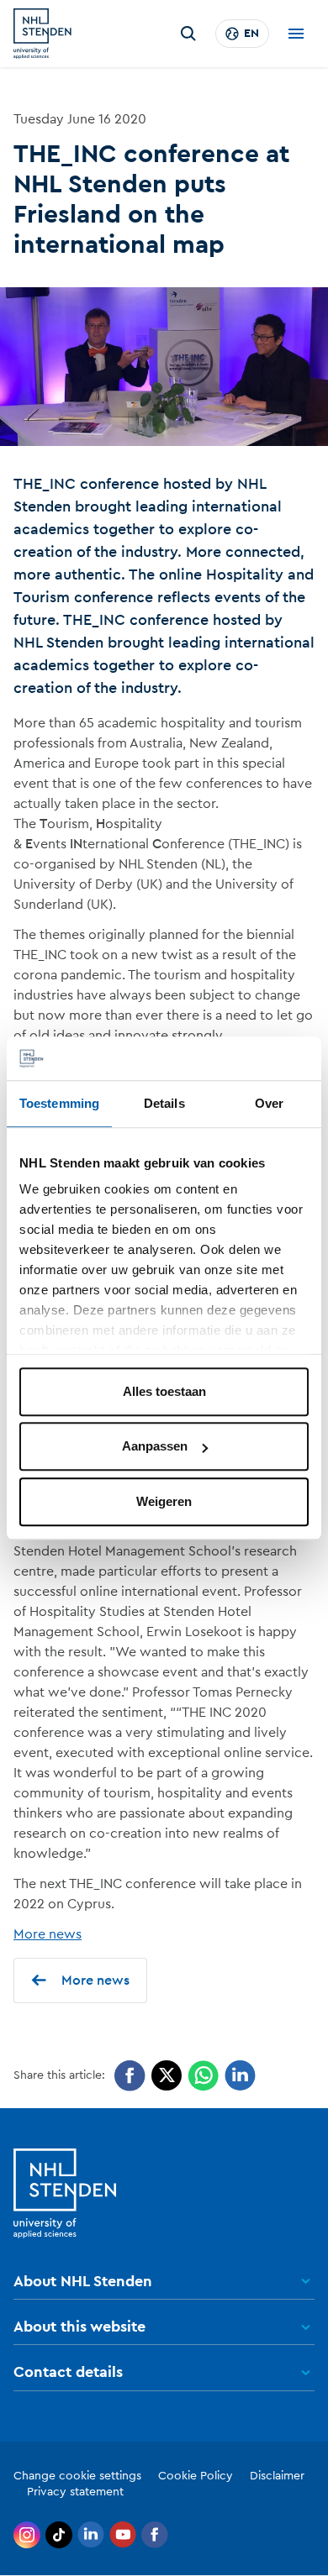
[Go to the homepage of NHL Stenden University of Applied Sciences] (42, 34)
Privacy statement (75, 2492)
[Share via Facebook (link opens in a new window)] (130, 2076)
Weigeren (164, 1501)
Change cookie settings (77, 2476)
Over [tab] (269, 1103)
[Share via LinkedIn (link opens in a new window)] (240, 2076)
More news (48, 1934)
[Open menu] (296, 34)
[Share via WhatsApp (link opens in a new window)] (203, 2076)
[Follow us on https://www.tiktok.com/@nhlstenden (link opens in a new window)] (59, 2535)
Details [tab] (164, 1103)
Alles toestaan (164, 1391)
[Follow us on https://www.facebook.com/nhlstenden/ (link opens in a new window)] (155, 2535)
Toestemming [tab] (59, 1103)
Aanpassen (155, 1447)
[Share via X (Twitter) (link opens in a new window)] (167, 2076)
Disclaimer (277, 2476)
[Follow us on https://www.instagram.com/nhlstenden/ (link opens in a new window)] (27, 2535)
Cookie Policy (196, 2476)
